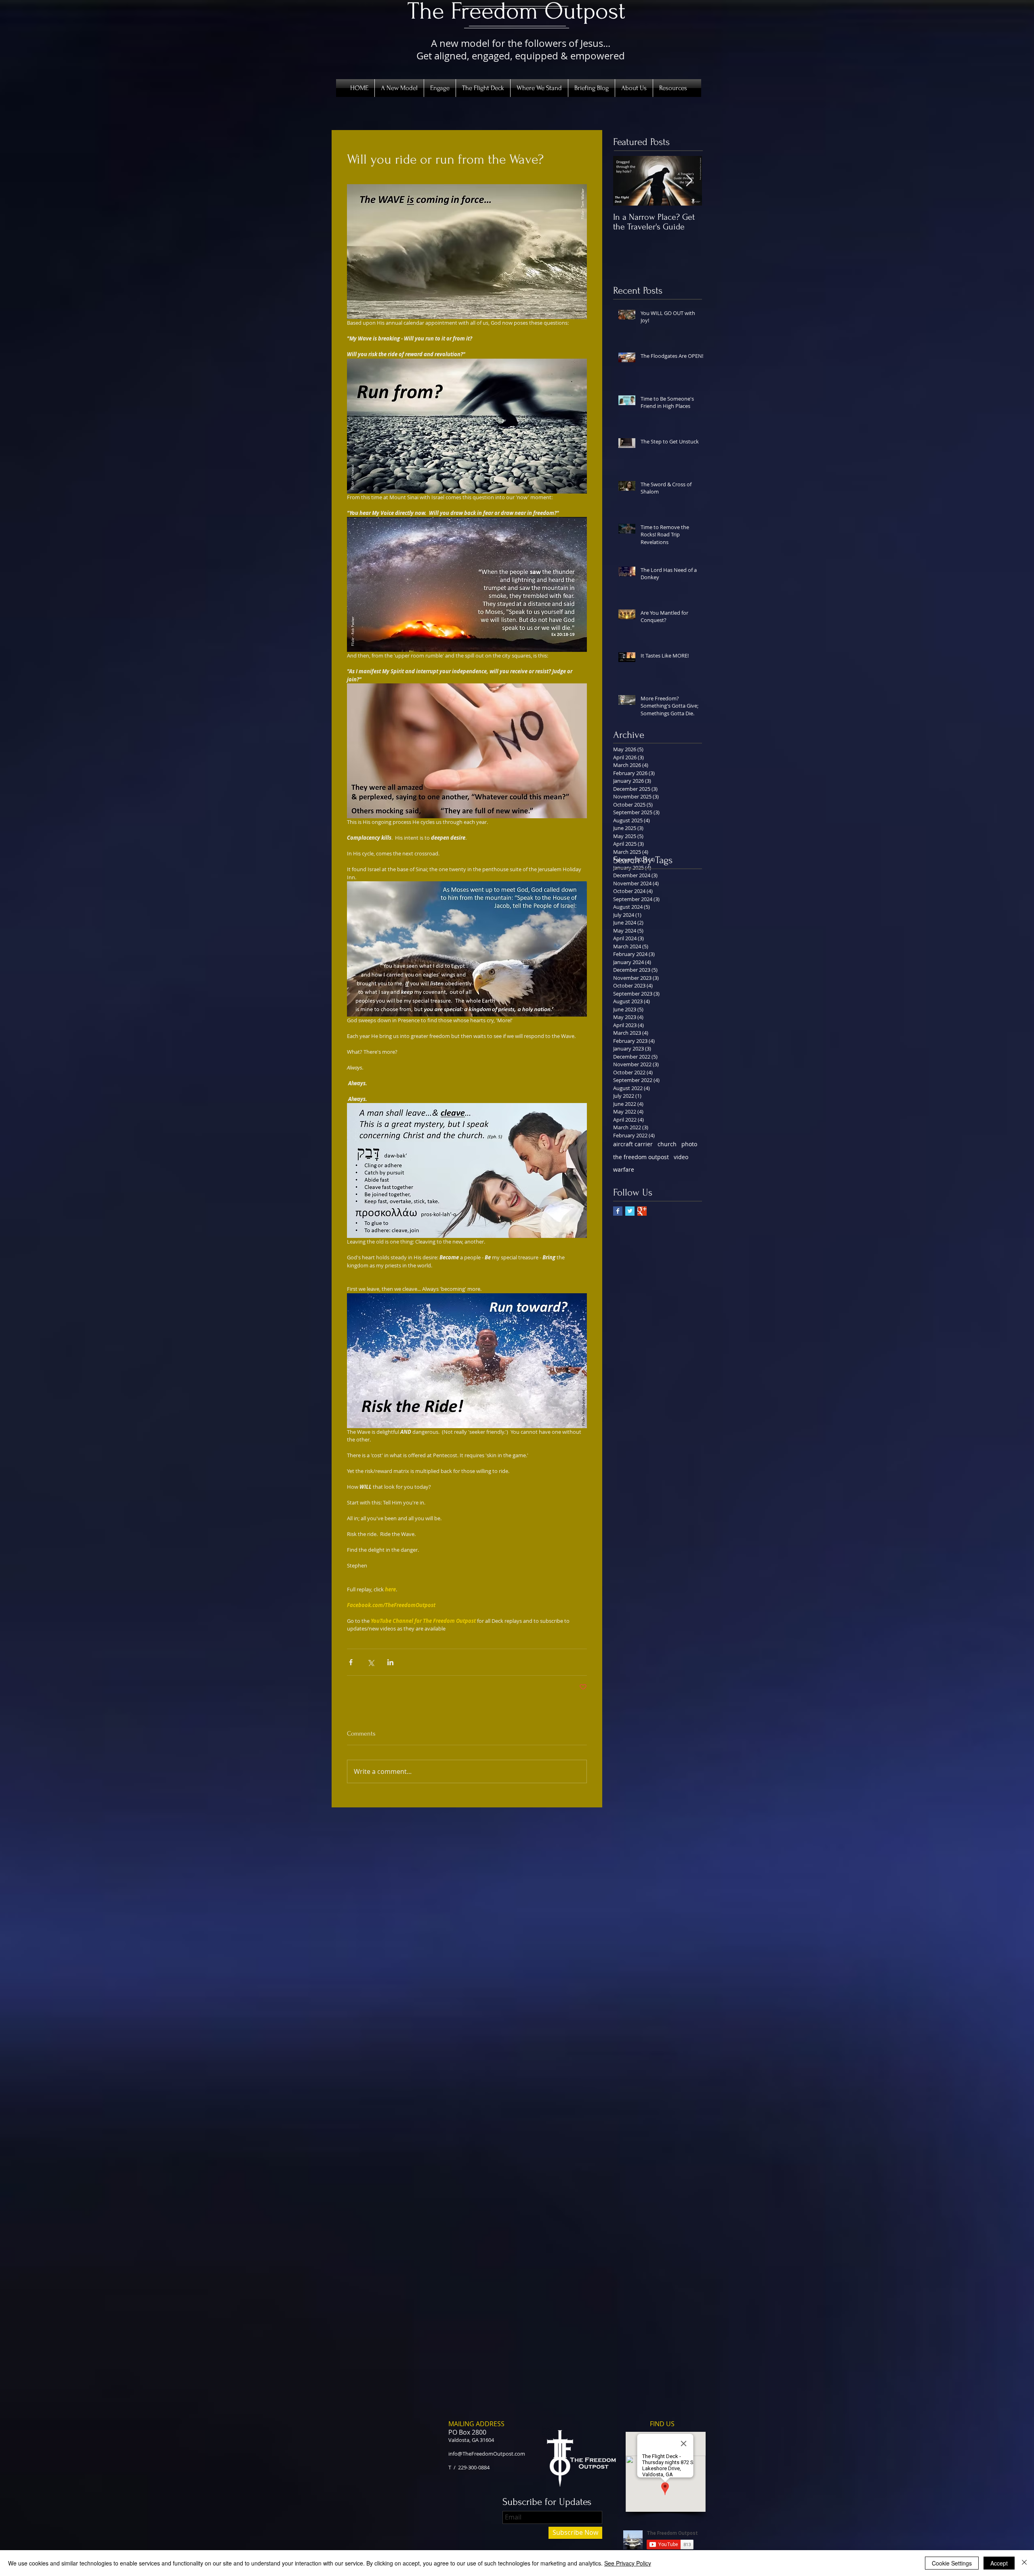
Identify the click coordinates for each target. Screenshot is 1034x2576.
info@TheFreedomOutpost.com (487, 2454)
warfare (624, 1169)
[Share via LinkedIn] (390, 1662)
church (667, 1144)
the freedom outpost (641, 1157)
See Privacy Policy (628, 2563)
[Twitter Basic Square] (630, 1211)
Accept (999, 2563)
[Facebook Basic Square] (618, 1211)
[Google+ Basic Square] (642, 1211)
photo (689, 1144)
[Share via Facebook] (351, 1662)
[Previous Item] (626, 181)
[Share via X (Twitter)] (371, 1662)
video (681, 1157)
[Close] (1024, 2563)
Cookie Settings (952, 2563)
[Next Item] (689, 181)
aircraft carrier (633, 1144)
